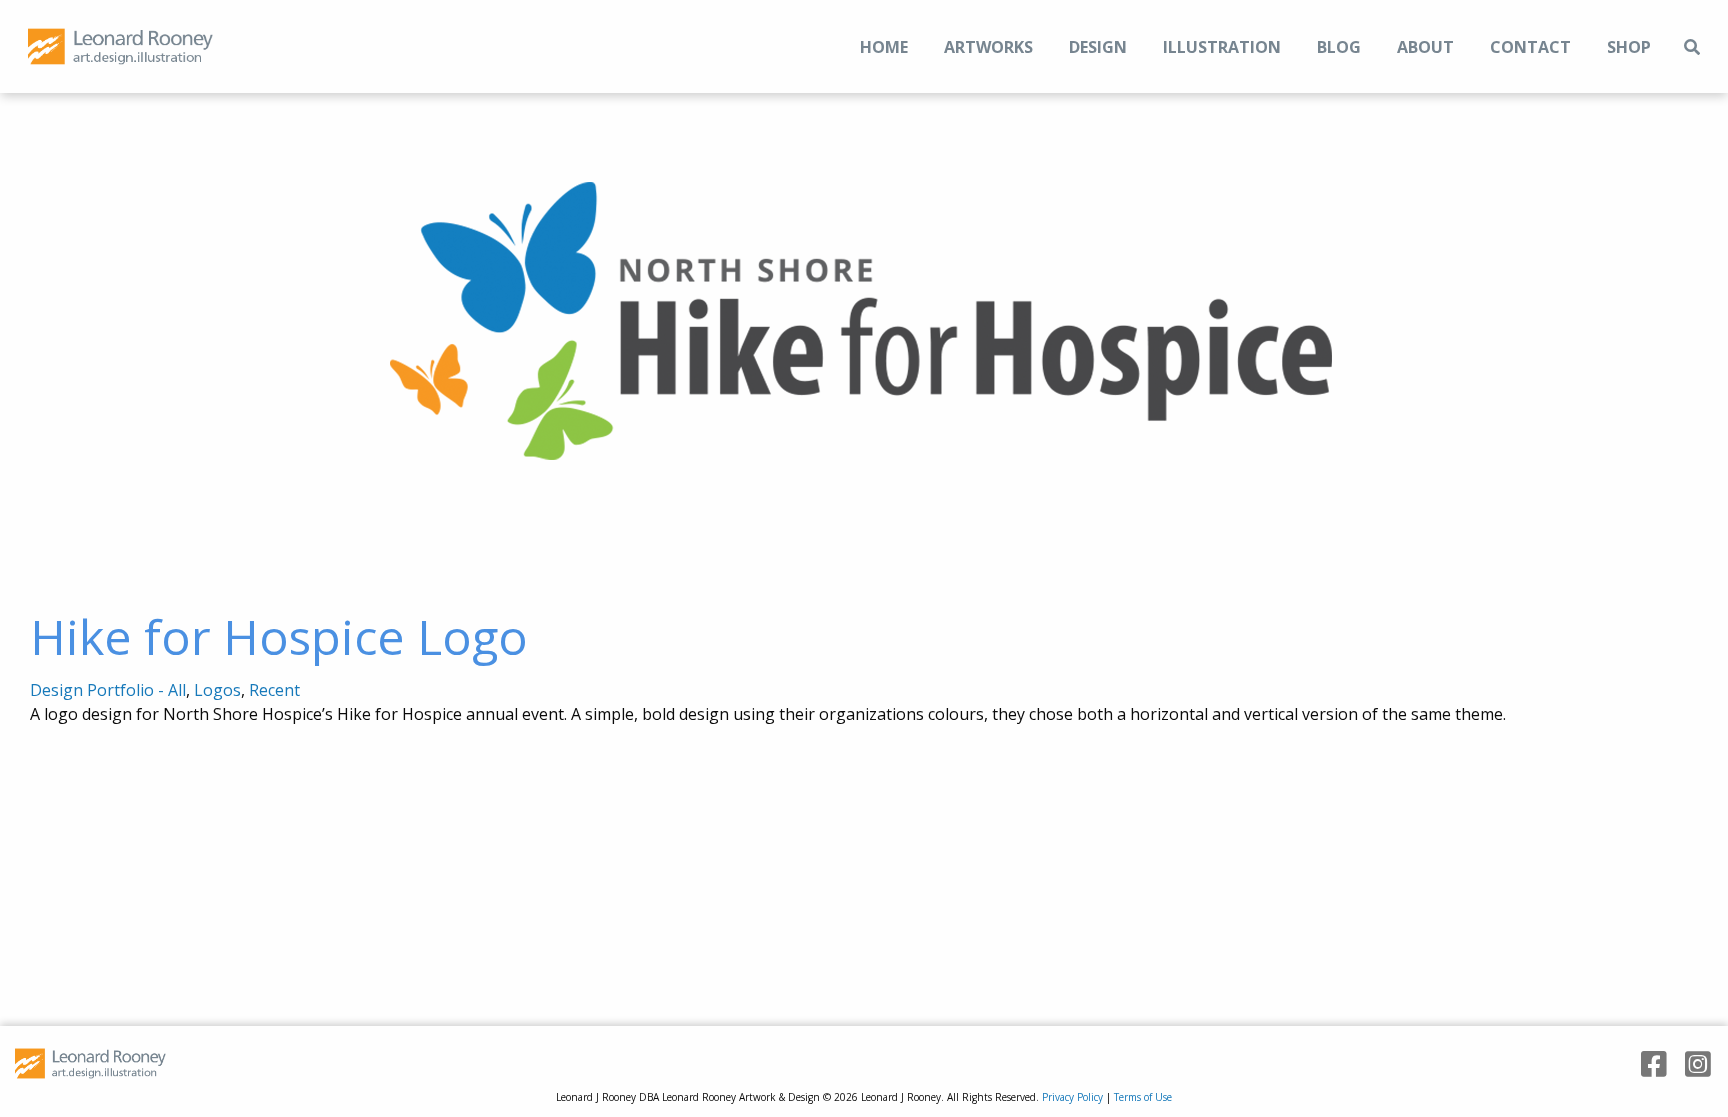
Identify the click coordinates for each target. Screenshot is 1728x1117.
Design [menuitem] (1098, 47)
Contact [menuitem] (1530, 47)
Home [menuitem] (884, 47)
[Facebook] (1647, 1064)
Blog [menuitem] (1339, 47)
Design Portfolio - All (108, 690)
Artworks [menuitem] (988, 47)
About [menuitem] (1425, 47)
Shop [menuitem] (1629, 47)
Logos (217, 690)
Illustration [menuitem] (1222, 47)
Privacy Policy (1072, 1097)
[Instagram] (1691, 1064)
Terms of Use (1143, 1097)
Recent (274, 690)
